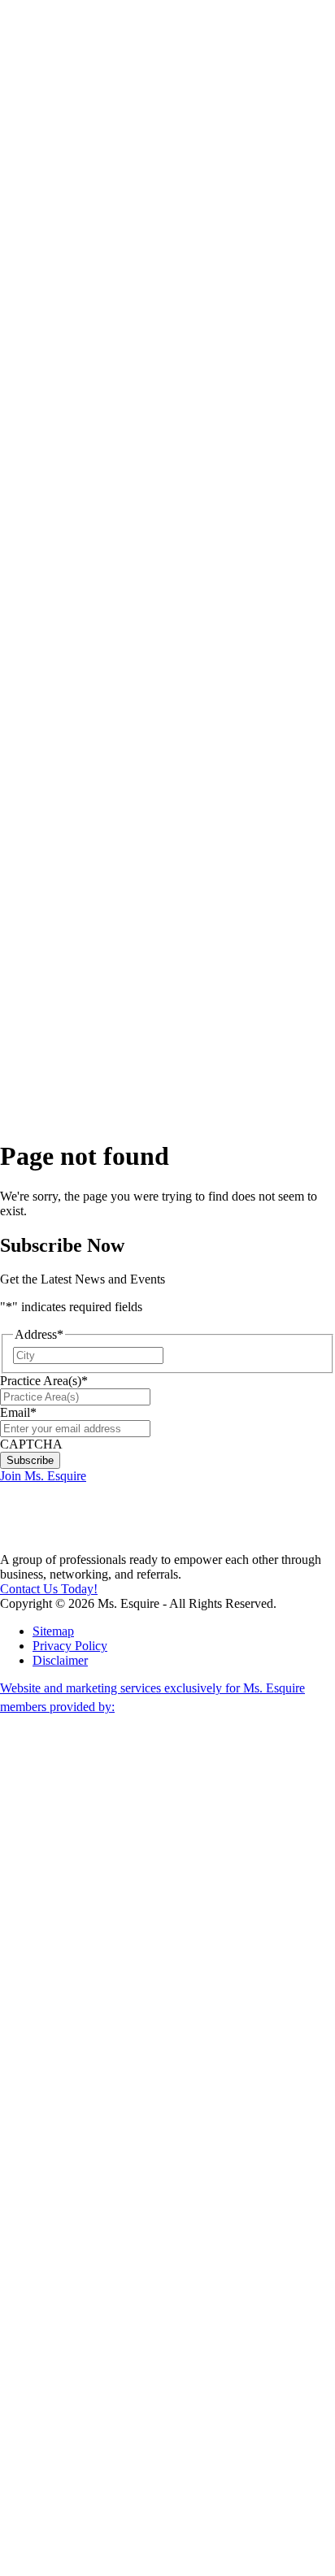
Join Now (46, 166)
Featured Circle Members (89, 861)
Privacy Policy (70, 1646)
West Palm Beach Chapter (85, 576)
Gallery (52, 949)
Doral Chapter (85, 371)
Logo (46, 920)
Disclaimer (60, 1660)
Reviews (55, 978)
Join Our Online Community (96, 283)
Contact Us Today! (49, 1589)
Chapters (55, 349)
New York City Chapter (85, 810)
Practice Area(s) (44, 1381)
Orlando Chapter (86, 766)
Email (18, 1412)
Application (63, 934)
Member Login (39, 7)
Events (50, 891)
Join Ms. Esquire (43, 1476)
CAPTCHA (31, 1444)
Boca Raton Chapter (85, 627)
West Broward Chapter (88, 730)
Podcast (85, 115)
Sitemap (53, 1631)
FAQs (48, 905)
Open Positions (88, 327)
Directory (57, 964)
